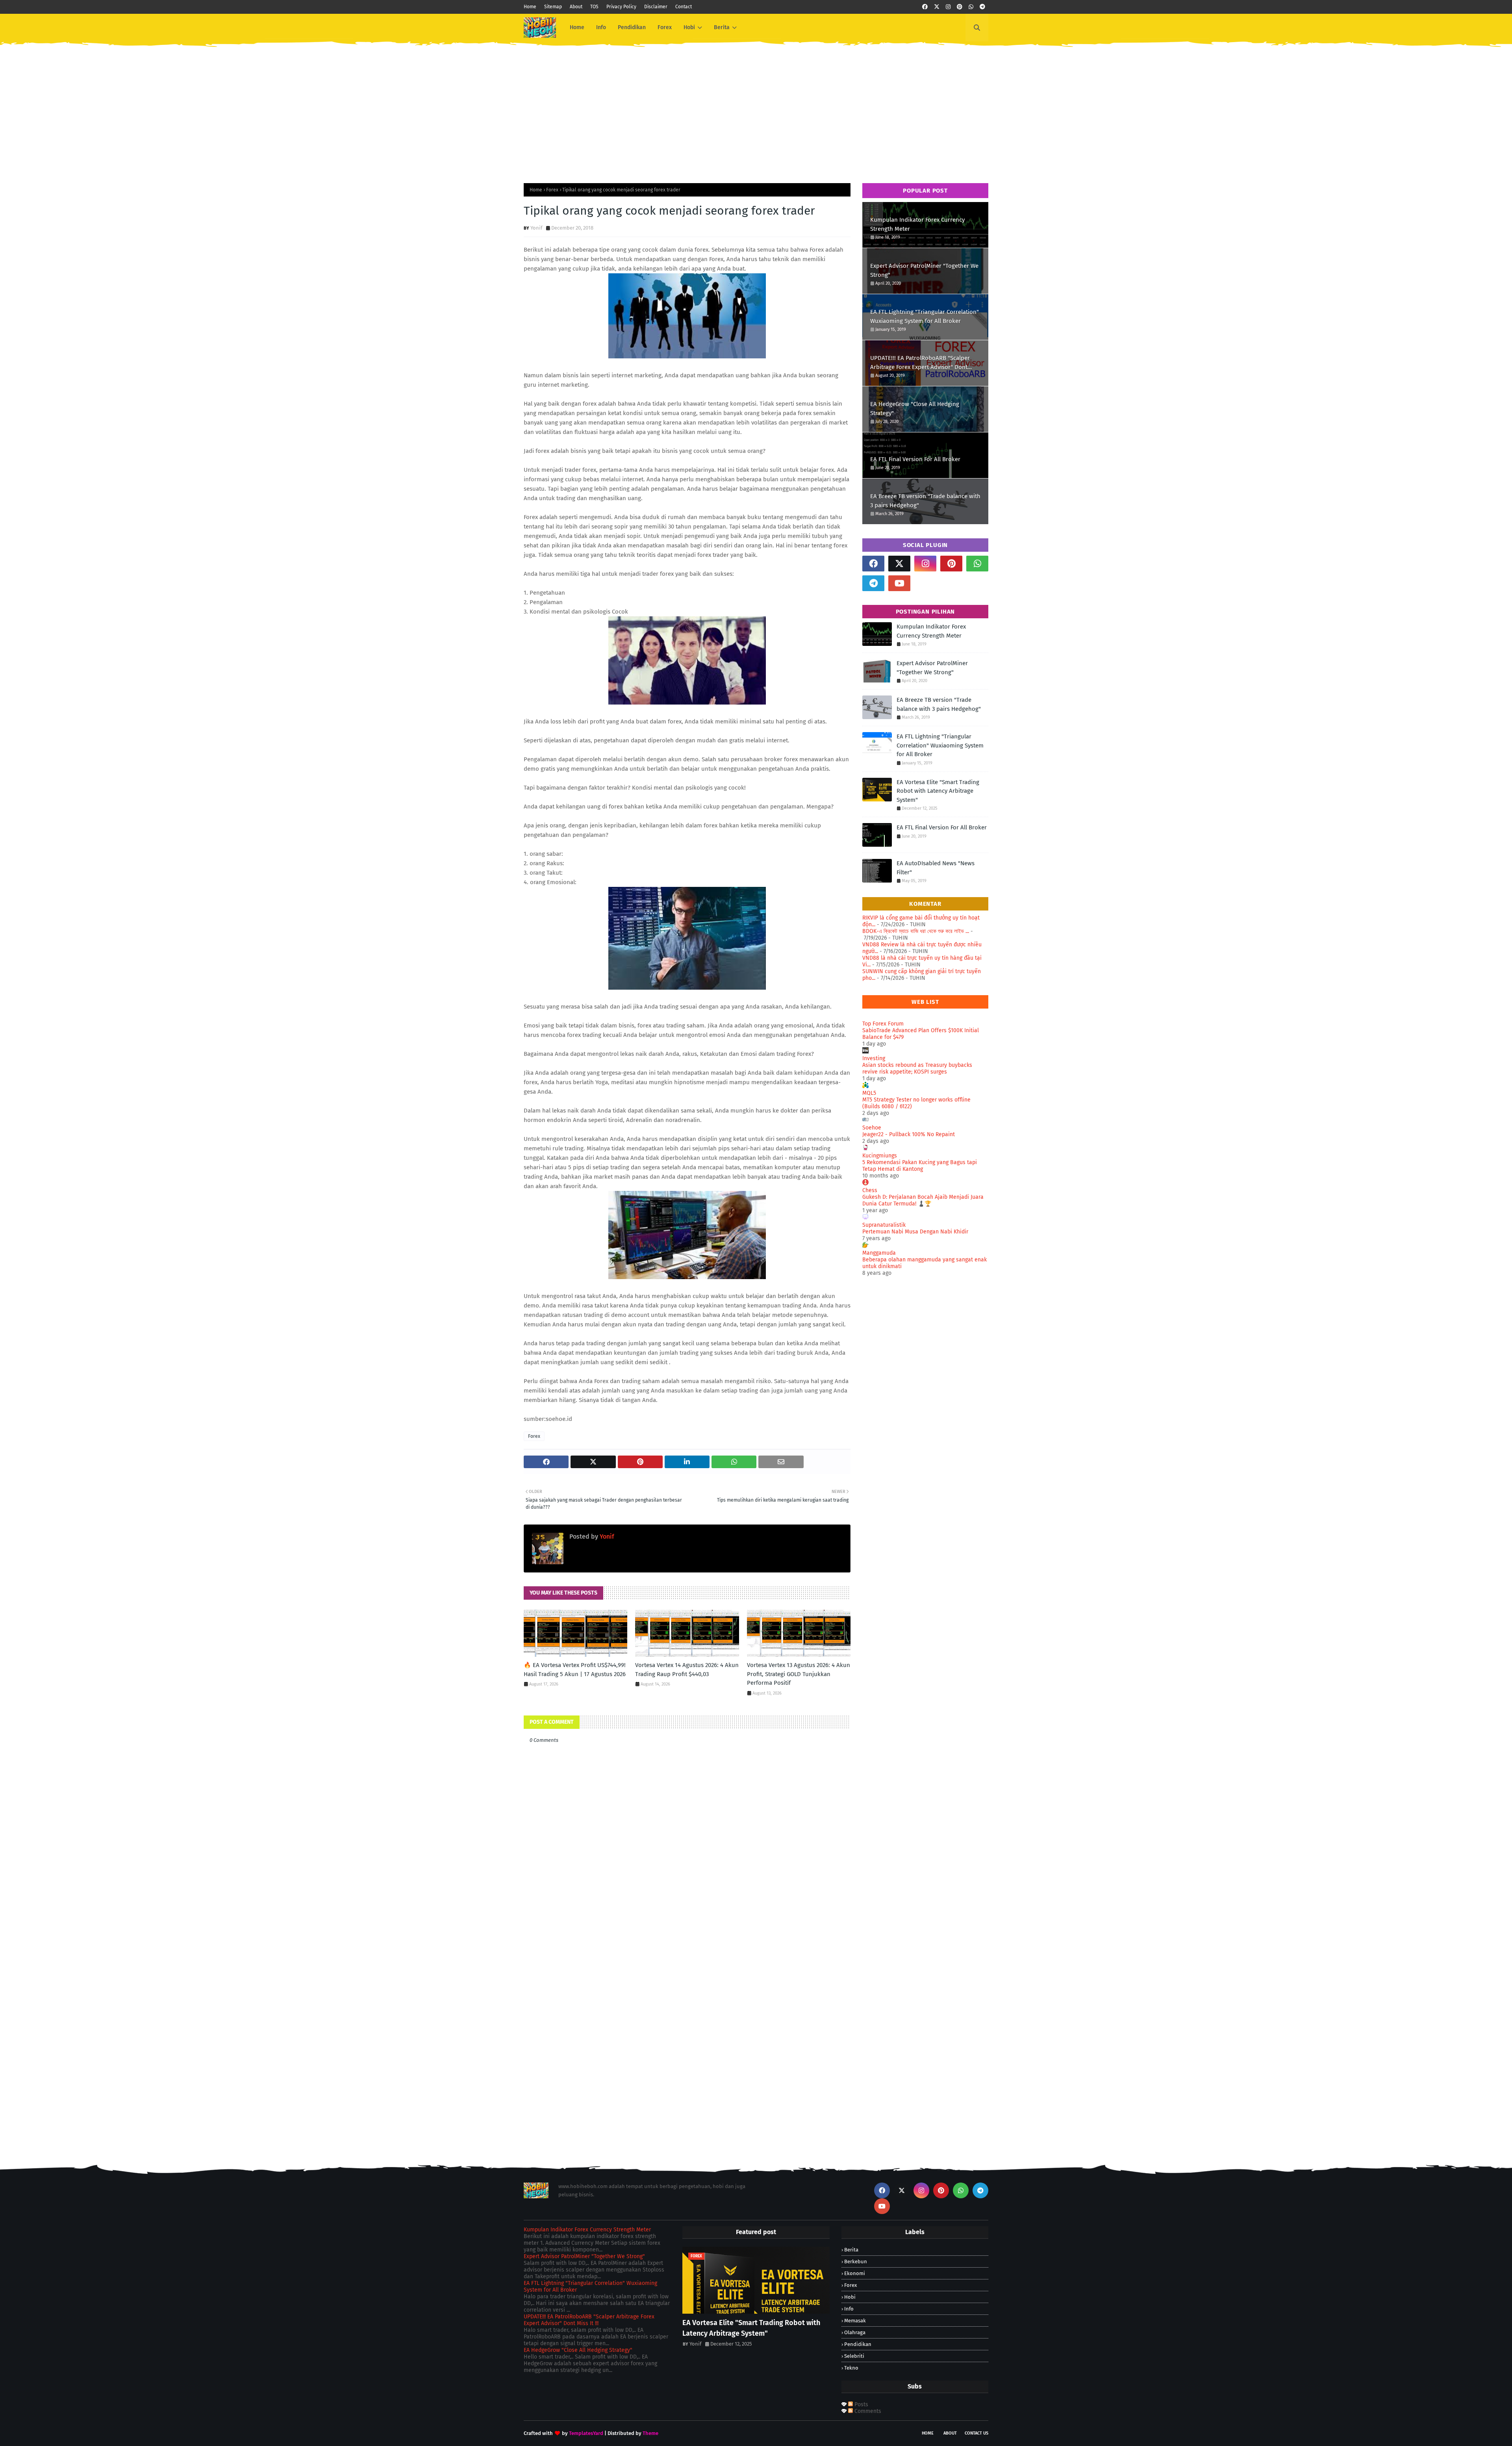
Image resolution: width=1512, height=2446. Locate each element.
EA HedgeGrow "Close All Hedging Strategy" (915, 409)
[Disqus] (687, 2042)
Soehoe (872, 1128)
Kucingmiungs (880, 1156)
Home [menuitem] (577, 27)
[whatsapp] (971, 7)
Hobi (850, 2297)
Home (530, 7)
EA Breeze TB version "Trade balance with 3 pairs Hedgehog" (925, 501)
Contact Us (976, 2433)
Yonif (536, 228)
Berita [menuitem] (722, 27)
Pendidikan (858, 2344)
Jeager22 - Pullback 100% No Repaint (909, 1134)
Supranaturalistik (884, 1225)
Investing (874, 1058)
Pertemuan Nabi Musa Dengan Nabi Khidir (915, 1232)
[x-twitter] (937, 7)
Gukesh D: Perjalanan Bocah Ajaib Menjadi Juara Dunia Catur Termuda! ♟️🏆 (923, 1200)
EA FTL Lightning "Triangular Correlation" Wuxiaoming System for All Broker (925, 316)
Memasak (855, 2321)
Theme (650, 2433)
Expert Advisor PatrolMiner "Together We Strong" (924, 270)
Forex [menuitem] (665, 27)
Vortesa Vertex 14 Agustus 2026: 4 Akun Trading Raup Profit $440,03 (687, 1670)
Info (849, 2309)
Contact (684, 7)
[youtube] (899, 583)
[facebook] (925, 7)
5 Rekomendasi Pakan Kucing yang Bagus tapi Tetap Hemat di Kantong (920, 1166)
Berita (851, 2250)
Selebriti (854, 2356)
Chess (870, 1190)
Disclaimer (656, 7)
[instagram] (948, 7)
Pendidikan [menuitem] (632, 27)
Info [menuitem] (601, 27)
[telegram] (982, 7)
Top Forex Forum (883, 1024)
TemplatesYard (586, 2433)
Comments (867, 2411)
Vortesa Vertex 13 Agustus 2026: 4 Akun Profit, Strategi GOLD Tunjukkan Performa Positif (799, 1674)
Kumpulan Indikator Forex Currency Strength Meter (917, 224)
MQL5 (869, 1093)
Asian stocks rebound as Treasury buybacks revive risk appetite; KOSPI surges (917, 1068)
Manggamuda (879, 1253)
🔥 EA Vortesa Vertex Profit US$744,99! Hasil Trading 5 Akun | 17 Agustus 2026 (575, 1670)
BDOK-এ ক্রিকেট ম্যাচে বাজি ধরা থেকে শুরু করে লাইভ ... (916, 931)
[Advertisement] (756, 108)
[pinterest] (960, 7)
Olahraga (855, 2332)
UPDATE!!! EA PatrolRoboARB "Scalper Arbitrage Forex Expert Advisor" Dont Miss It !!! (920, 363)
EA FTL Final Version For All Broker (915, 459)
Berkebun (856, 2261)
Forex (552, 190)
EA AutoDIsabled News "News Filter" (936, 868)
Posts (861, 2404)
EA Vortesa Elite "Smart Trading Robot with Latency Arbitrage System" (938, 791)
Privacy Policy (621, 7)
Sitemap (553, 7)
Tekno (851, 2368)
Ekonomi (855, 2273)
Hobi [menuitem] (689, 27)
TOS (594, 7)
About (576, 7)
